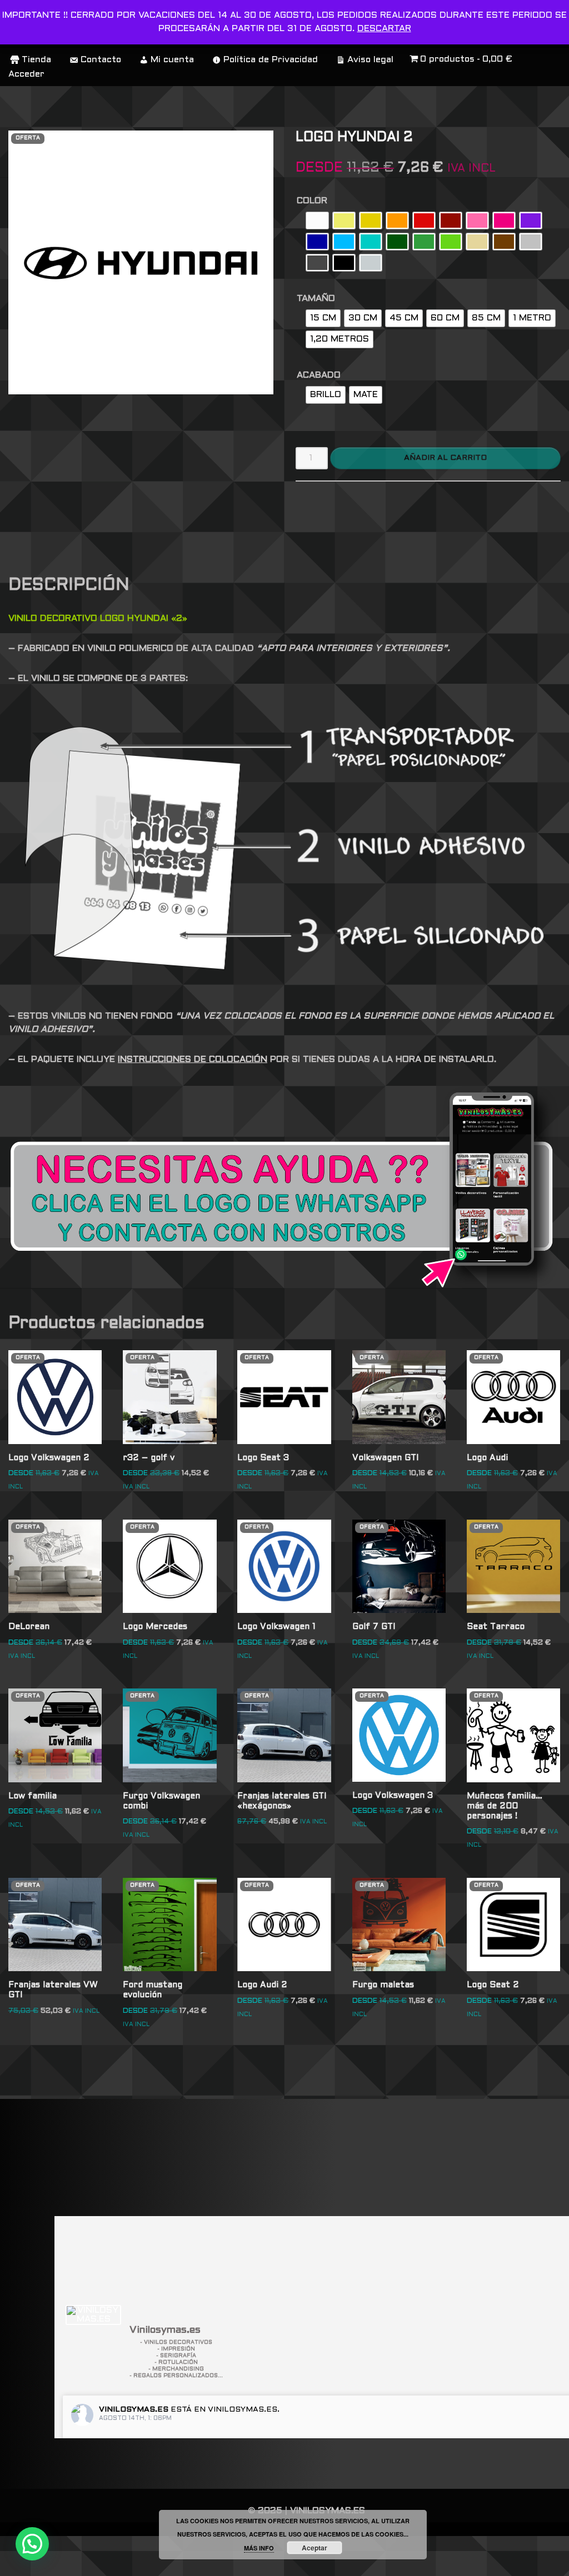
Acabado (319, 375)
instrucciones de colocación (193, 1059)
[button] (32, 2544)
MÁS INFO (259, 2548)
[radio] (317, 220)
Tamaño (316, 299)
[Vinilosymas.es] (93, 2315)
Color (312, 201)
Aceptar (315, 2548)
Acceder (26, 74)
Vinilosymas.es (134, 2410)
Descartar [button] (384, 29)
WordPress (38, 2562)
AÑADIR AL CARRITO (445, 458)
